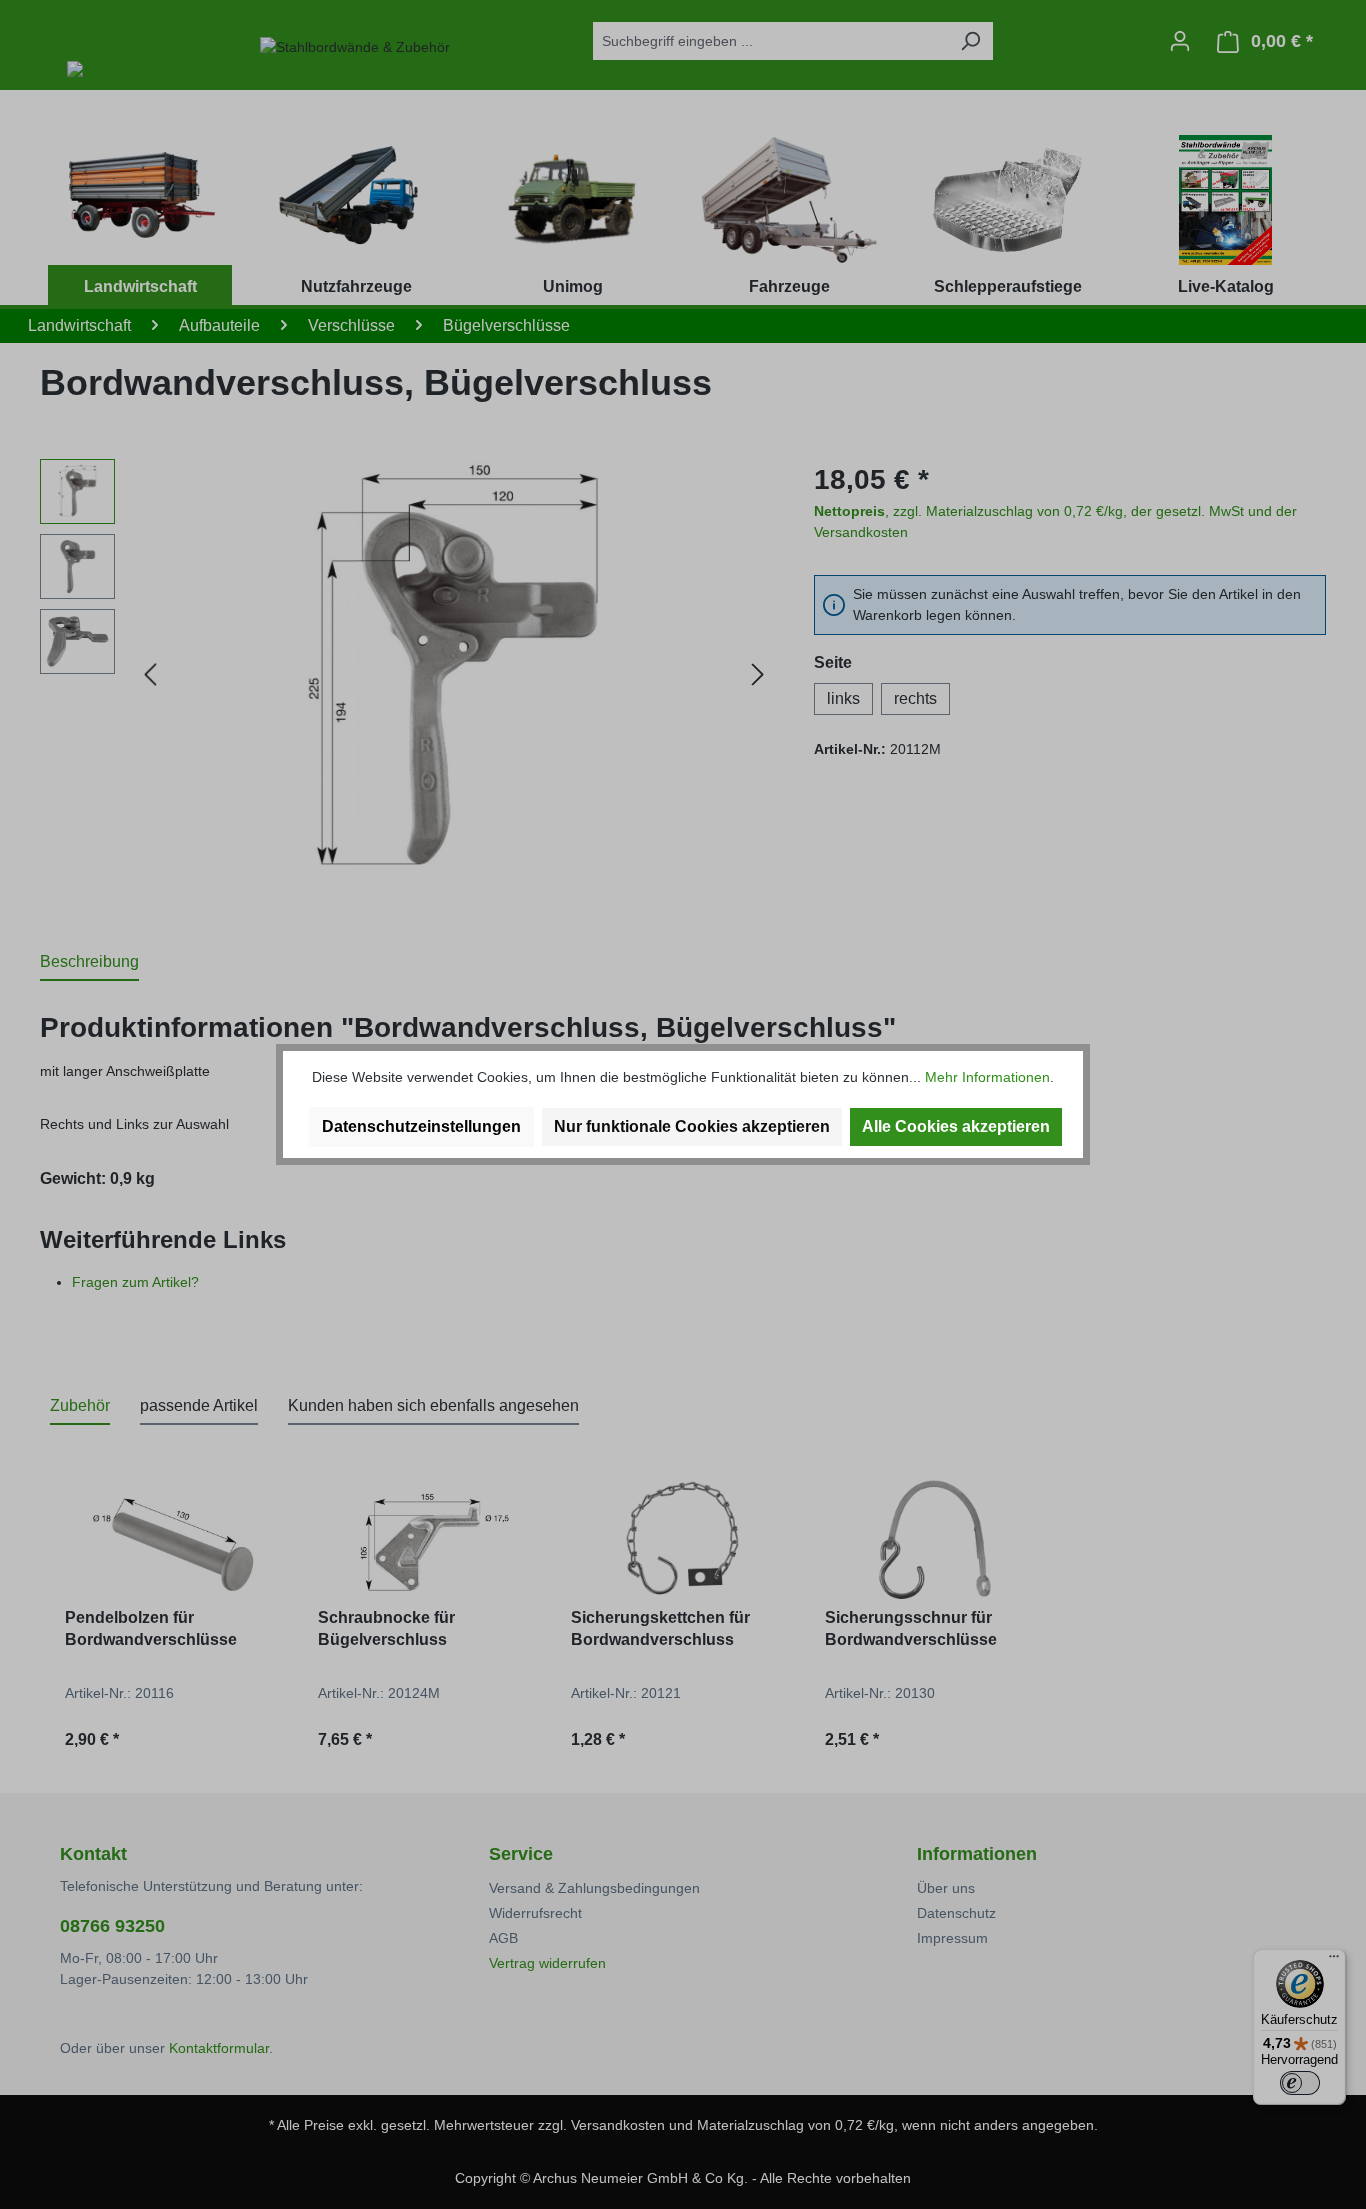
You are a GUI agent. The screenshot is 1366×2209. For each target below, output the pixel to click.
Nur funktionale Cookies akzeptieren (692, 1126)
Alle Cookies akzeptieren (956, 1126)
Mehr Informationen (987, 1077)
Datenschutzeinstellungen (421, 1126)
